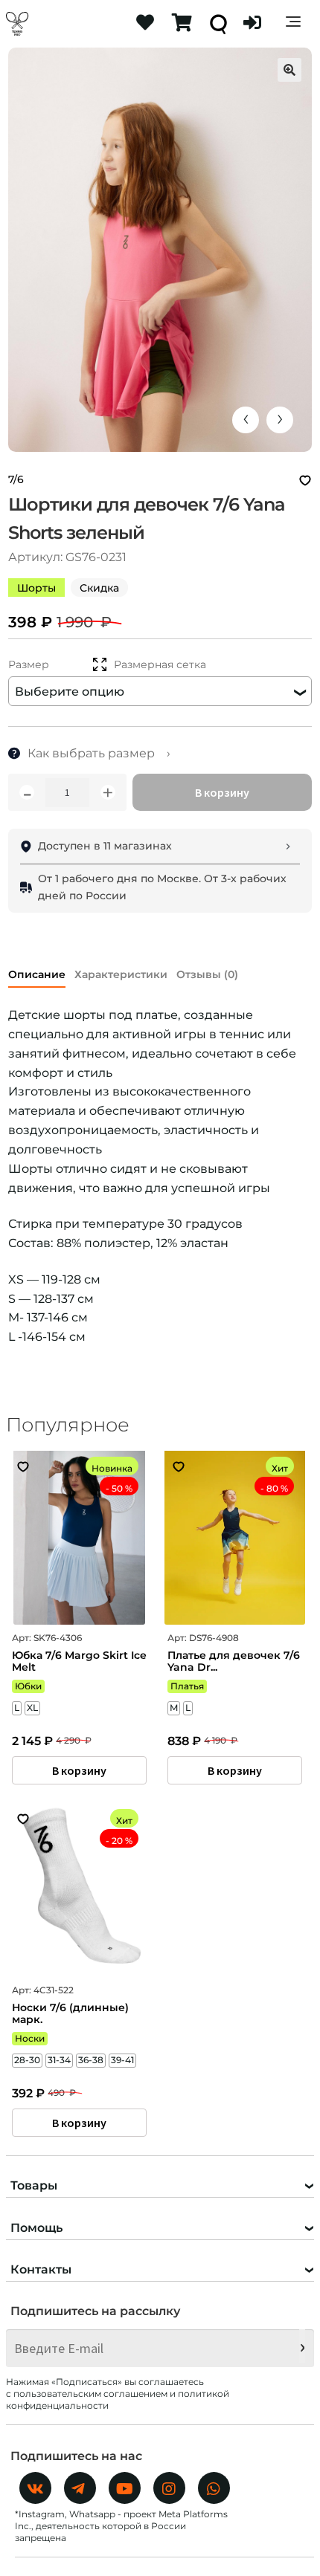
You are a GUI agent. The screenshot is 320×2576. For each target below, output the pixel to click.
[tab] (37, 972)
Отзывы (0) (207, 974)
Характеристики (121, 974)
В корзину (222, 792)
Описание (37, 974)
